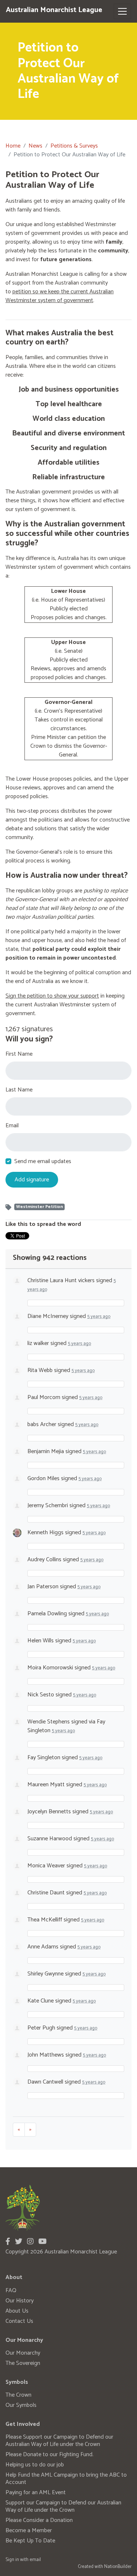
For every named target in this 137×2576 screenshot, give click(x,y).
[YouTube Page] (43, 2242)
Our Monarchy (23, 2353)
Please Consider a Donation (39, 2520)
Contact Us (19, 2321)
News (35, 146)
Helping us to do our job (35, 2465)
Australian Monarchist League (54, 10)
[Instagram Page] (30, 2242)
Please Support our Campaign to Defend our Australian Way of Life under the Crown (59, 2441)
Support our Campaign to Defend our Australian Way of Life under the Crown (63, 2506)
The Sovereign (23, 2363)
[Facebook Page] (8, 2242)
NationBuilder (118, 2567)
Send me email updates (43, 1162)
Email (12, 1126)
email (35, 2560)
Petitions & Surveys (74, 146)
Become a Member (29, 2531)
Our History (20, 2301)
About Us (17, 2311)
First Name (19, 1054)
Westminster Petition (39, 1207)
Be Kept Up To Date (30, 2541)
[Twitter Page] (19, 2242)
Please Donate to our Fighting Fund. (50, 2455)
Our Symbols (21, 2405)
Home (13, 146)
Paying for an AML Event (36, 2493)
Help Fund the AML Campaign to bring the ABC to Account (66, 2479)
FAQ (11, 2291)
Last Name (19, 1090)
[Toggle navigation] (122, 11)
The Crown (18, 2395)
